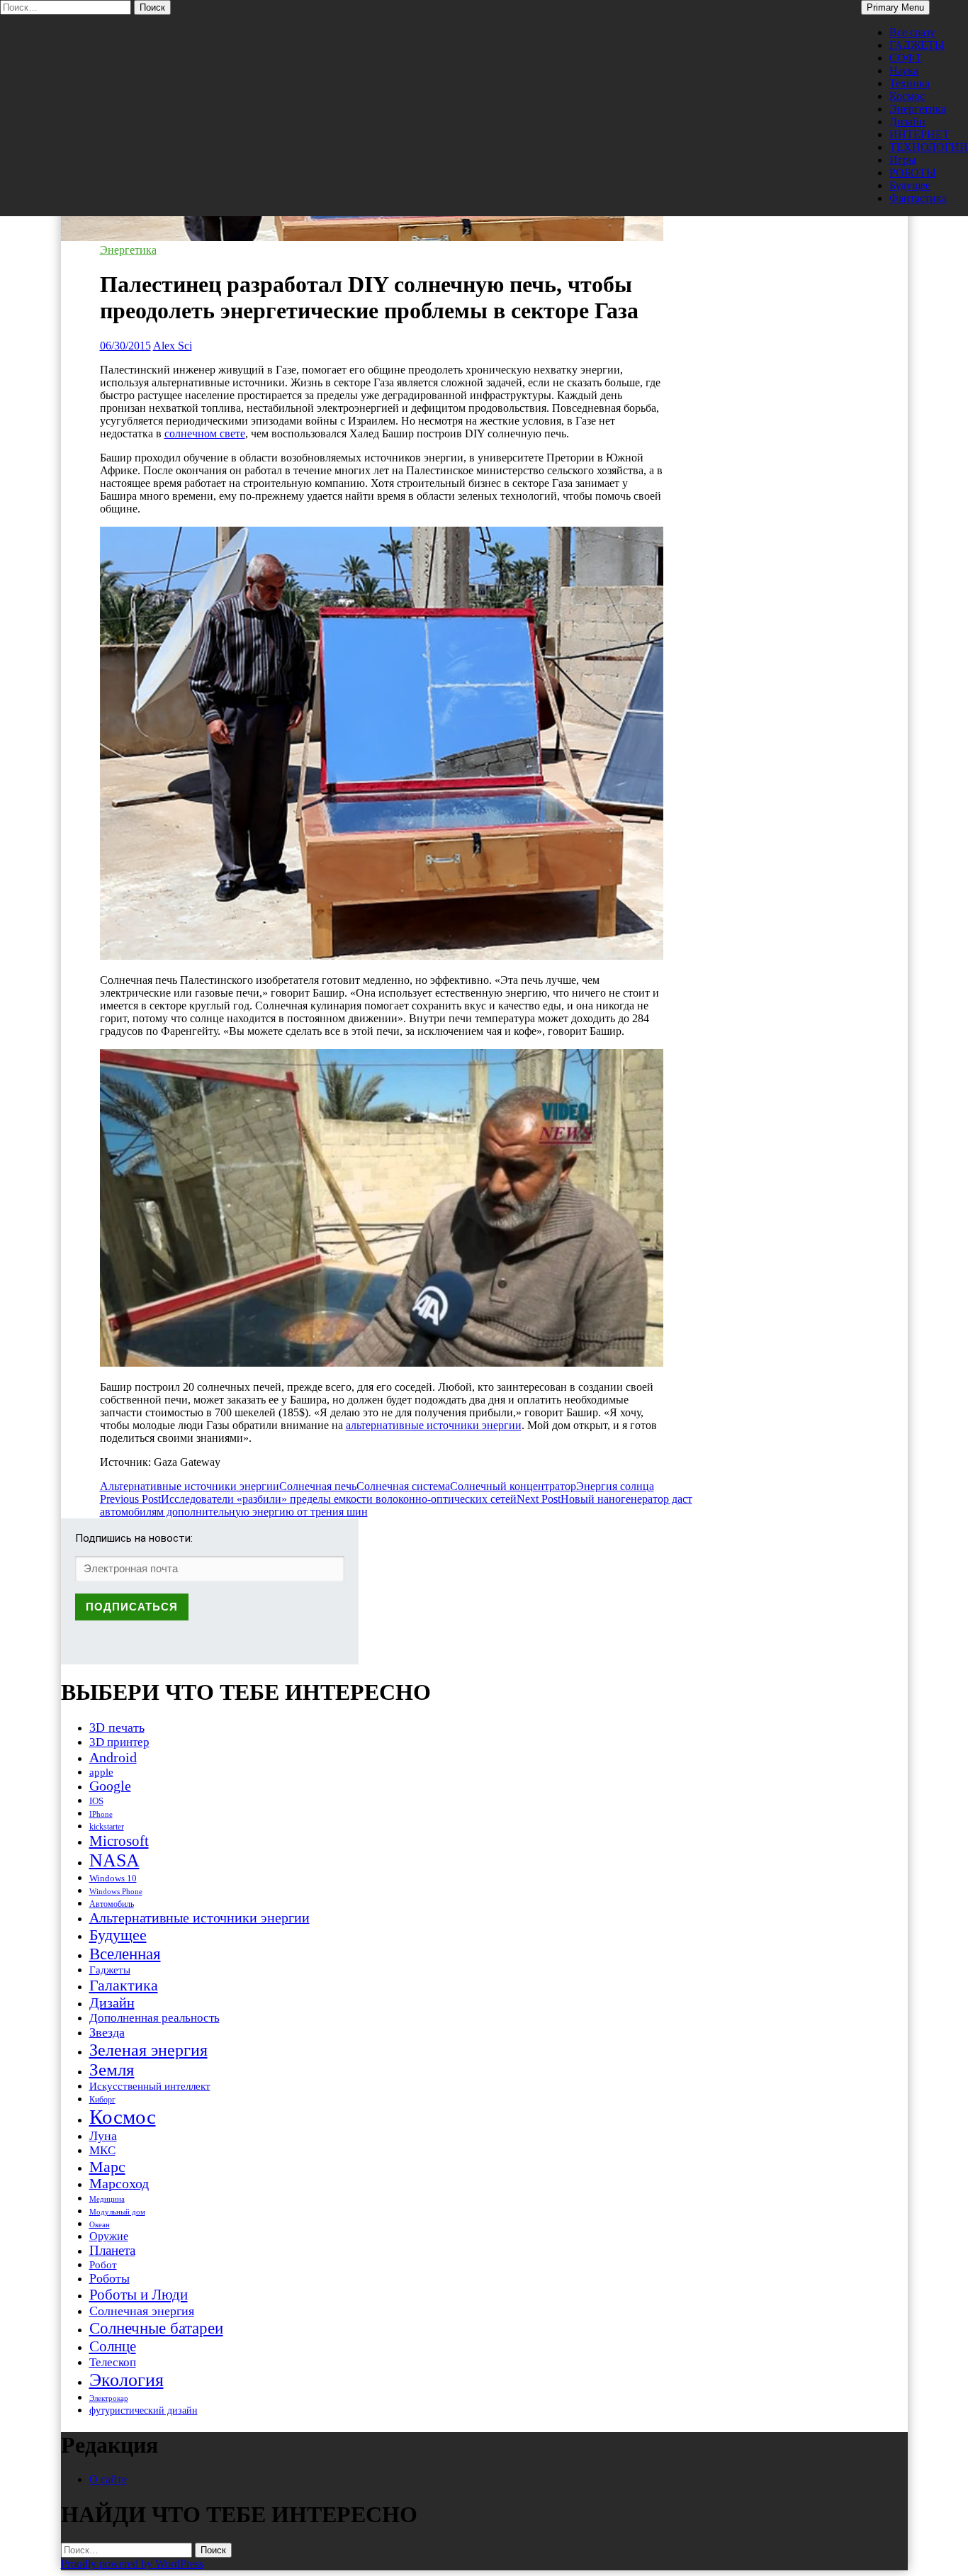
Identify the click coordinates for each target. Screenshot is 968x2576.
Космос (907, 96)
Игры (903, 160)
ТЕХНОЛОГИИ (929, 147)
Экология (126, 2380)
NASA (114, 1860)
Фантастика (918, 198)
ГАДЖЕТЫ (917, 45)
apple (101, 1772)
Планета (112, 2250)
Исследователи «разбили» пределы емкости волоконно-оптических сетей (308, 1499)
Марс (107, 2167)
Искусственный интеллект (150, 2086)
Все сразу (912, 32)
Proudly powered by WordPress (132, 2564)
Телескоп (113, 2362)
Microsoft (119, 1841)
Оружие (109, 2236)
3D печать (117, 1727)
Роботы (109, 2278)
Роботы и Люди (139, 2295)
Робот (103, 2264)
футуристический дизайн (143, 2410)
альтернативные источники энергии (434, 1425)
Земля (112, 2070)
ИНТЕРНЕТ (919, 134)
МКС (102, 2150)
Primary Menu (895, 7)
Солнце (113, 2346)
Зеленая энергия (148, 2050)
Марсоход (119, 2184)
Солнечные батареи (156, 2328)
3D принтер (119, 1742)
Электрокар (109, 2398)
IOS (96, 1801)
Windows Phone (116, 1891)
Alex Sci (173, 346)
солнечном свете (205, 433)
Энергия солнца (615, 1486)
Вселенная (125, 1954)
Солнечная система (403, 1486)
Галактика (124, 1985)
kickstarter (107, 1827)
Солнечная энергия (142, 2311)
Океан (100, 2224)
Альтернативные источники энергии (190, 1486)
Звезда (107, 2032)
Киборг (102, 2100)
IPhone (101, 1814)
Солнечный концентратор (513, 1486)
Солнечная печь (318, 1486)
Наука (904, 71)
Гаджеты (110, 1970)
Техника (910, 83)
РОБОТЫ (913, 173)
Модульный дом (117, 2212)
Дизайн (907, 122)
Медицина (107, 2199)
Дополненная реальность (154, 2018)
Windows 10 (113, 1878)
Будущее (910, 185)
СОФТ (906, 58)
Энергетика (918, 109)
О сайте (108, 2479)
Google (110, 1786)
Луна (103, 2136)
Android (113, 1757)
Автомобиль (112, 1904)
